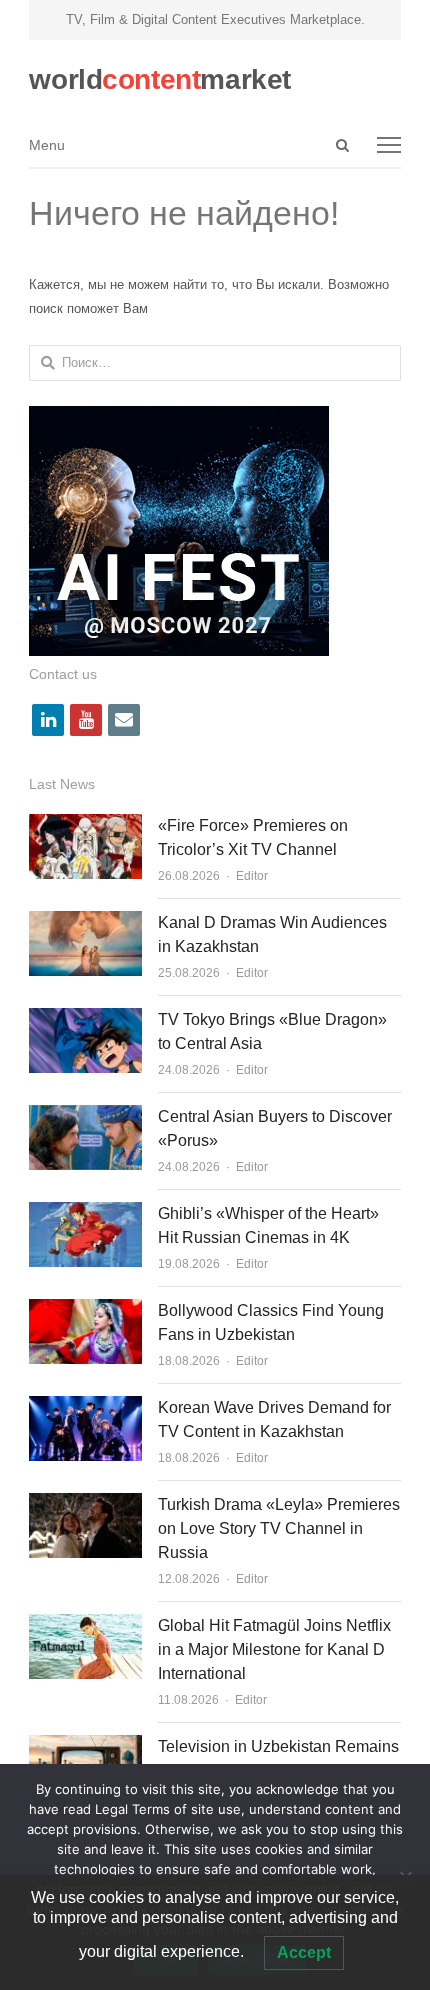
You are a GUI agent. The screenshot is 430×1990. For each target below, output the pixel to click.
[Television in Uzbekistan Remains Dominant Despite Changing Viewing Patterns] (85, 1746)
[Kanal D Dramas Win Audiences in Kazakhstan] (85, 922)
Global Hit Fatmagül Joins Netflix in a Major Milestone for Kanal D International (274, 1649)
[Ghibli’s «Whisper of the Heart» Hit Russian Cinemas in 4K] (85, 1213)
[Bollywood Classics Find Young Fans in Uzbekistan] (85, 1310)
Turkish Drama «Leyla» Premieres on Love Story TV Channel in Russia (279, 1528)
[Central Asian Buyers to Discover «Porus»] (85, 1116)
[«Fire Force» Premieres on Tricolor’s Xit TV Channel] (85, 825)
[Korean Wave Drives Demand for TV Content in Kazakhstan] (85, 1407)
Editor (252, 876)
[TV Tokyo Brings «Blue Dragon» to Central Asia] (85, 1019)
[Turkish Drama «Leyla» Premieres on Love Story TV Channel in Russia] (85, 1504)
